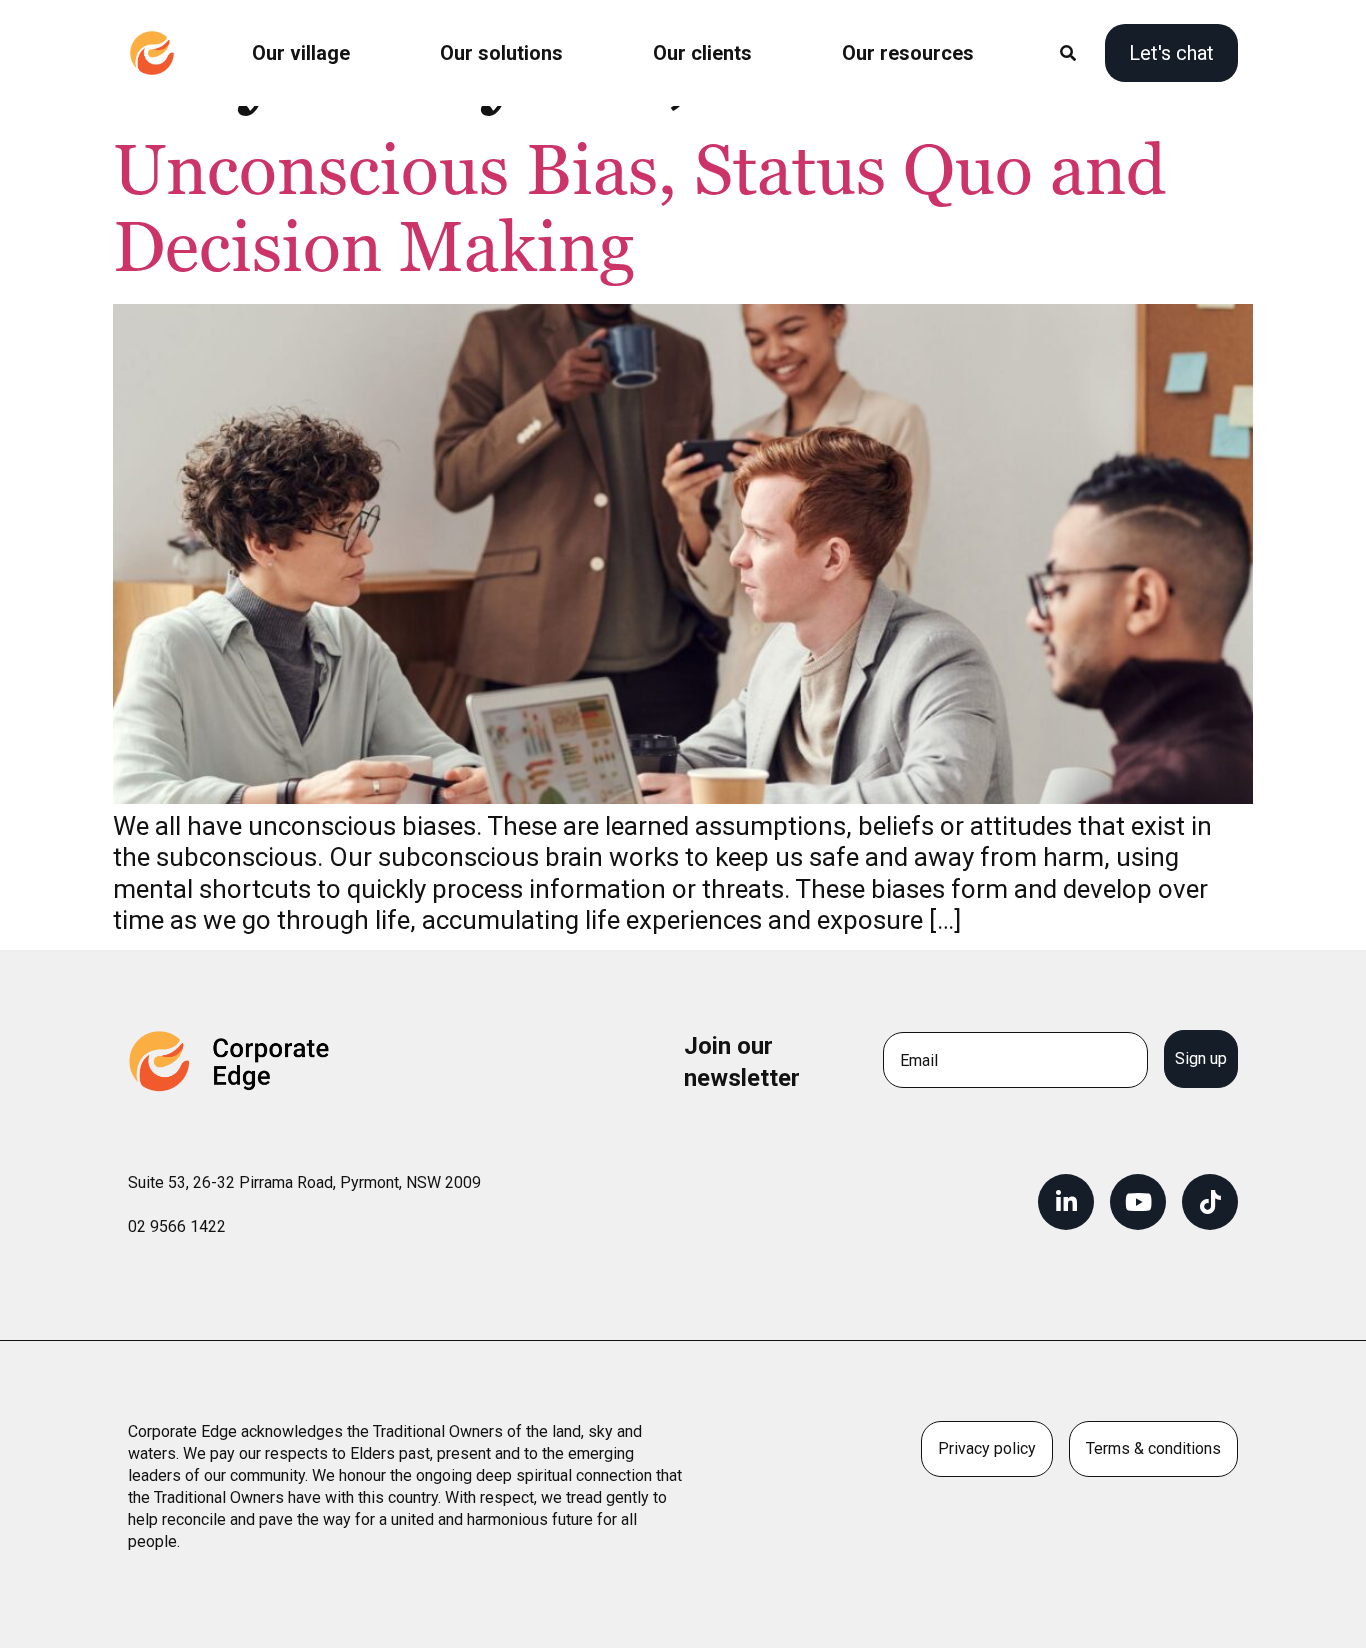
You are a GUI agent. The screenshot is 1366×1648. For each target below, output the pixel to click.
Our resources (908, 53)
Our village (301, 53)
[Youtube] (1138, 1202)
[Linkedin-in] (1066, 1202)
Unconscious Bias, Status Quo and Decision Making (639, 211)
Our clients (702, 53)
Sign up (1201, 1058)
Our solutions (501, 53)
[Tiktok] (1210, 1202)
